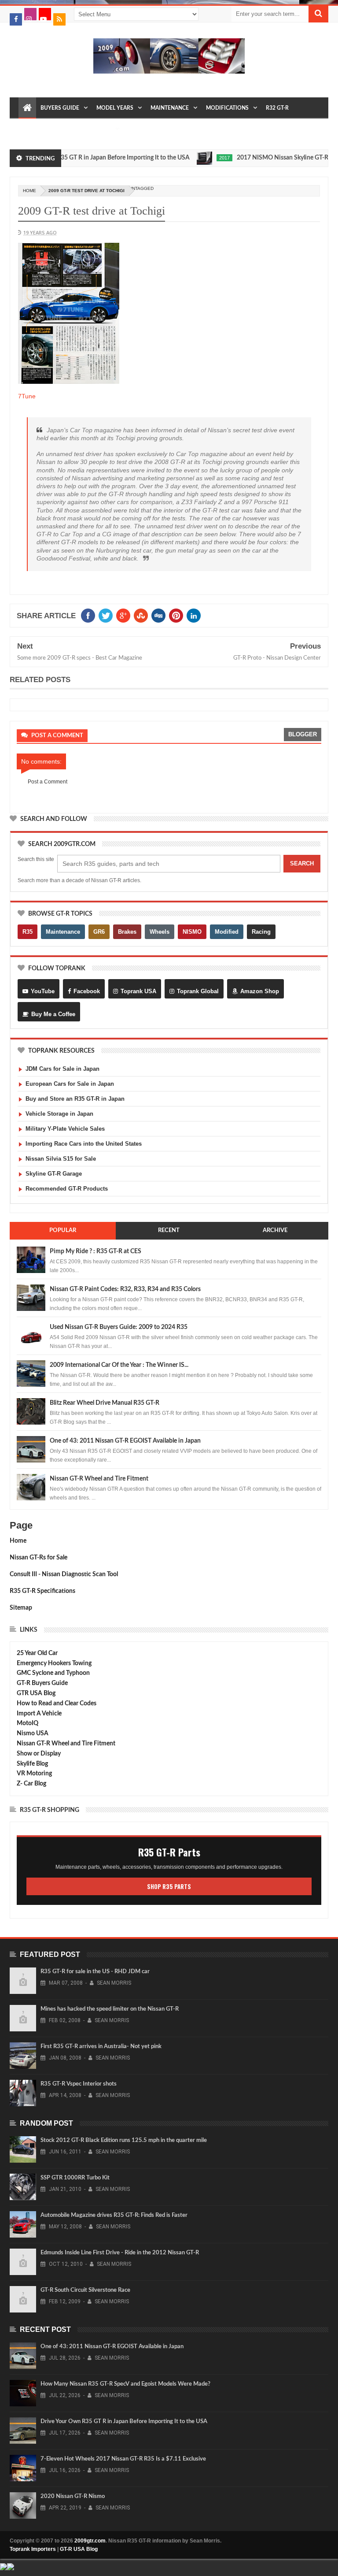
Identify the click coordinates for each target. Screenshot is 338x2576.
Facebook (87, 991)
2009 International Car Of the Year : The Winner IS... (119, 1365)
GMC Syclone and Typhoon (53, 1673)
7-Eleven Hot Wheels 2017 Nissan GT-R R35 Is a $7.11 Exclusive (123, 2459)
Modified (227, 932)
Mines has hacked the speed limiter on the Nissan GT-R (110, 2009)
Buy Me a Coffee (53, 1014)
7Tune (27, 396)
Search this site (36, 859)
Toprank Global (198, 991)
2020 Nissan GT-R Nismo (73, 2496)
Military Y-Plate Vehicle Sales (65, 1129)
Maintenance (170, 108)
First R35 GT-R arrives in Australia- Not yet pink (101, 2047)
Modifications (227, 108)
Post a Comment (48, 782)
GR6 (99, 932)
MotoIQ (28, 1723)
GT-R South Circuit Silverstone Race (85, 2290)
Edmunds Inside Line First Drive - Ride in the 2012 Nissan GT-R (120, 2253)
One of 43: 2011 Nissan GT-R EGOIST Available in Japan (125, 1441)
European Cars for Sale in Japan (70, 1084)
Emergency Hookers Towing (54, 1663)
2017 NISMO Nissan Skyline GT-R (257, 158)
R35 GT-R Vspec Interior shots (79, 2084)
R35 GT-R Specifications (42, 1591)
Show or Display (39, 1754)
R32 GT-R (277, 108)
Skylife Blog (32, 1764)
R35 (28, 932)
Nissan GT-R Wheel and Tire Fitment (99, 1479)
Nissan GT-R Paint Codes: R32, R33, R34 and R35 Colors (125, 1289)
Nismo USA (33, 1733)
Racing (261, 932)
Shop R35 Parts (169, 1886)
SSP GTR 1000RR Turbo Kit (75, 2178)
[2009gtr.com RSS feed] (59, 19)
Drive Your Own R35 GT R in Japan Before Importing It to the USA (124, 2422)
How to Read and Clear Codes (57, 1704)
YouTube (43, 991)
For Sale (99, 129)
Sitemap (21, 1608)
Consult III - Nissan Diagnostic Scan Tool (64, 1574)
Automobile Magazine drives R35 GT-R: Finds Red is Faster (114, 2215)
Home (18, 1541)
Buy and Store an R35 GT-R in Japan (75, 1099)
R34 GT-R (66, 129)
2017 (199, 158)
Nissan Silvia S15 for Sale (61, 1159)
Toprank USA (138, 991)
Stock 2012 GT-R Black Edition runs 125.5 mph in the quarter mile (124, 2140)
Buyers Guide (60, 108)
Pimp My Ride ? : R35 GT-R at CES (96, 1251)
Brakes (127, 932)
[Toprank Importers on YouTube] (45, 14)
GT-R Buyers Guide (42, 1683)
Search (302, 863)
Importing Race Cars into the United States (84, 1144)
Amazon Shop (260, 991)
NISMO (192, 932)
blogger (303, 734)
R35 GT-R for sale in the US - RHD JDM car (95, 1972)
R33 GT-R (34, 129)
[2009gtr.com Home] (27, 108)
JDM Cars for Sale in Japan (62, 1069)
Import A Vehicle (39, 1714)
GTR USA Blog (36, 1693)
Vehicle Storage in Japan (59, 1114)
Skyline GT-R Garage (54, 1174)
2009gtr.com (90, 2541)
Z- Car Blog (31, 1784)
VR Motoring (34, 1774)
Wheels (160, 932)
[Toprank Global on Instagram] (30, 14)
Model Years (115, 108)
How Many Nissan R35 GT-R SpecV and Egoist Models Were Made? (125, 2384)
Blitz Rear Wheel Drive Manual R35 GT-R (105, 1403)
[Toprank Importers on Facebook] (16, 19)
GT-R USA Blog (79, 2549)
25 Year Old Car (37, 1653)
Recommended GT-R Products (67, 1189)
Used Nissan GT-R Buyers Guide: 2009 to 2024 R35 (119, 1327)
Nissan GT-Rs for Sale (39, 1558)
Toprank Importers (33, 2549)
